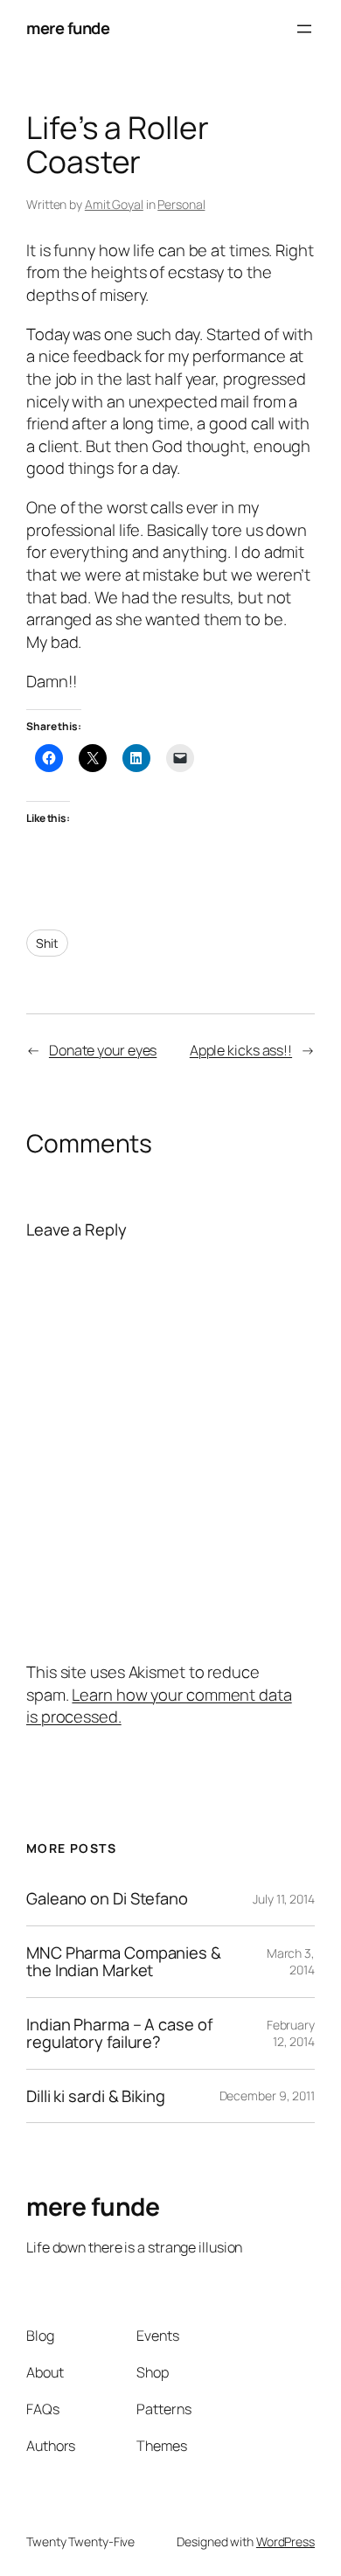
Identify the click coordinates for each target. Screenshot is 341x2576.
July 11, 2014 (284, 1899)
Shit (47, 943)
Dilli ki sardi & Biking (96, 2096)
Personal (181, 204)
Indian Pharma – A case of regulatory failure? (119, 2033)
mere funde (68, 28)
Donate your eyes (103, 1050)
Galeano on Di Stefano (107, 1899)
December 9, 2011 (267, 2096)
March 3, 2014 (291, 1962)
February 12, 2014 (291, 2033)
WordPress (285, 2541)
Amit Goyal (114, 204)
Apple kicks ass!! (241, 1050)
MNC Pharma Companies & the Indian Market (124, 1962)
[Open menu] (304, 29)
